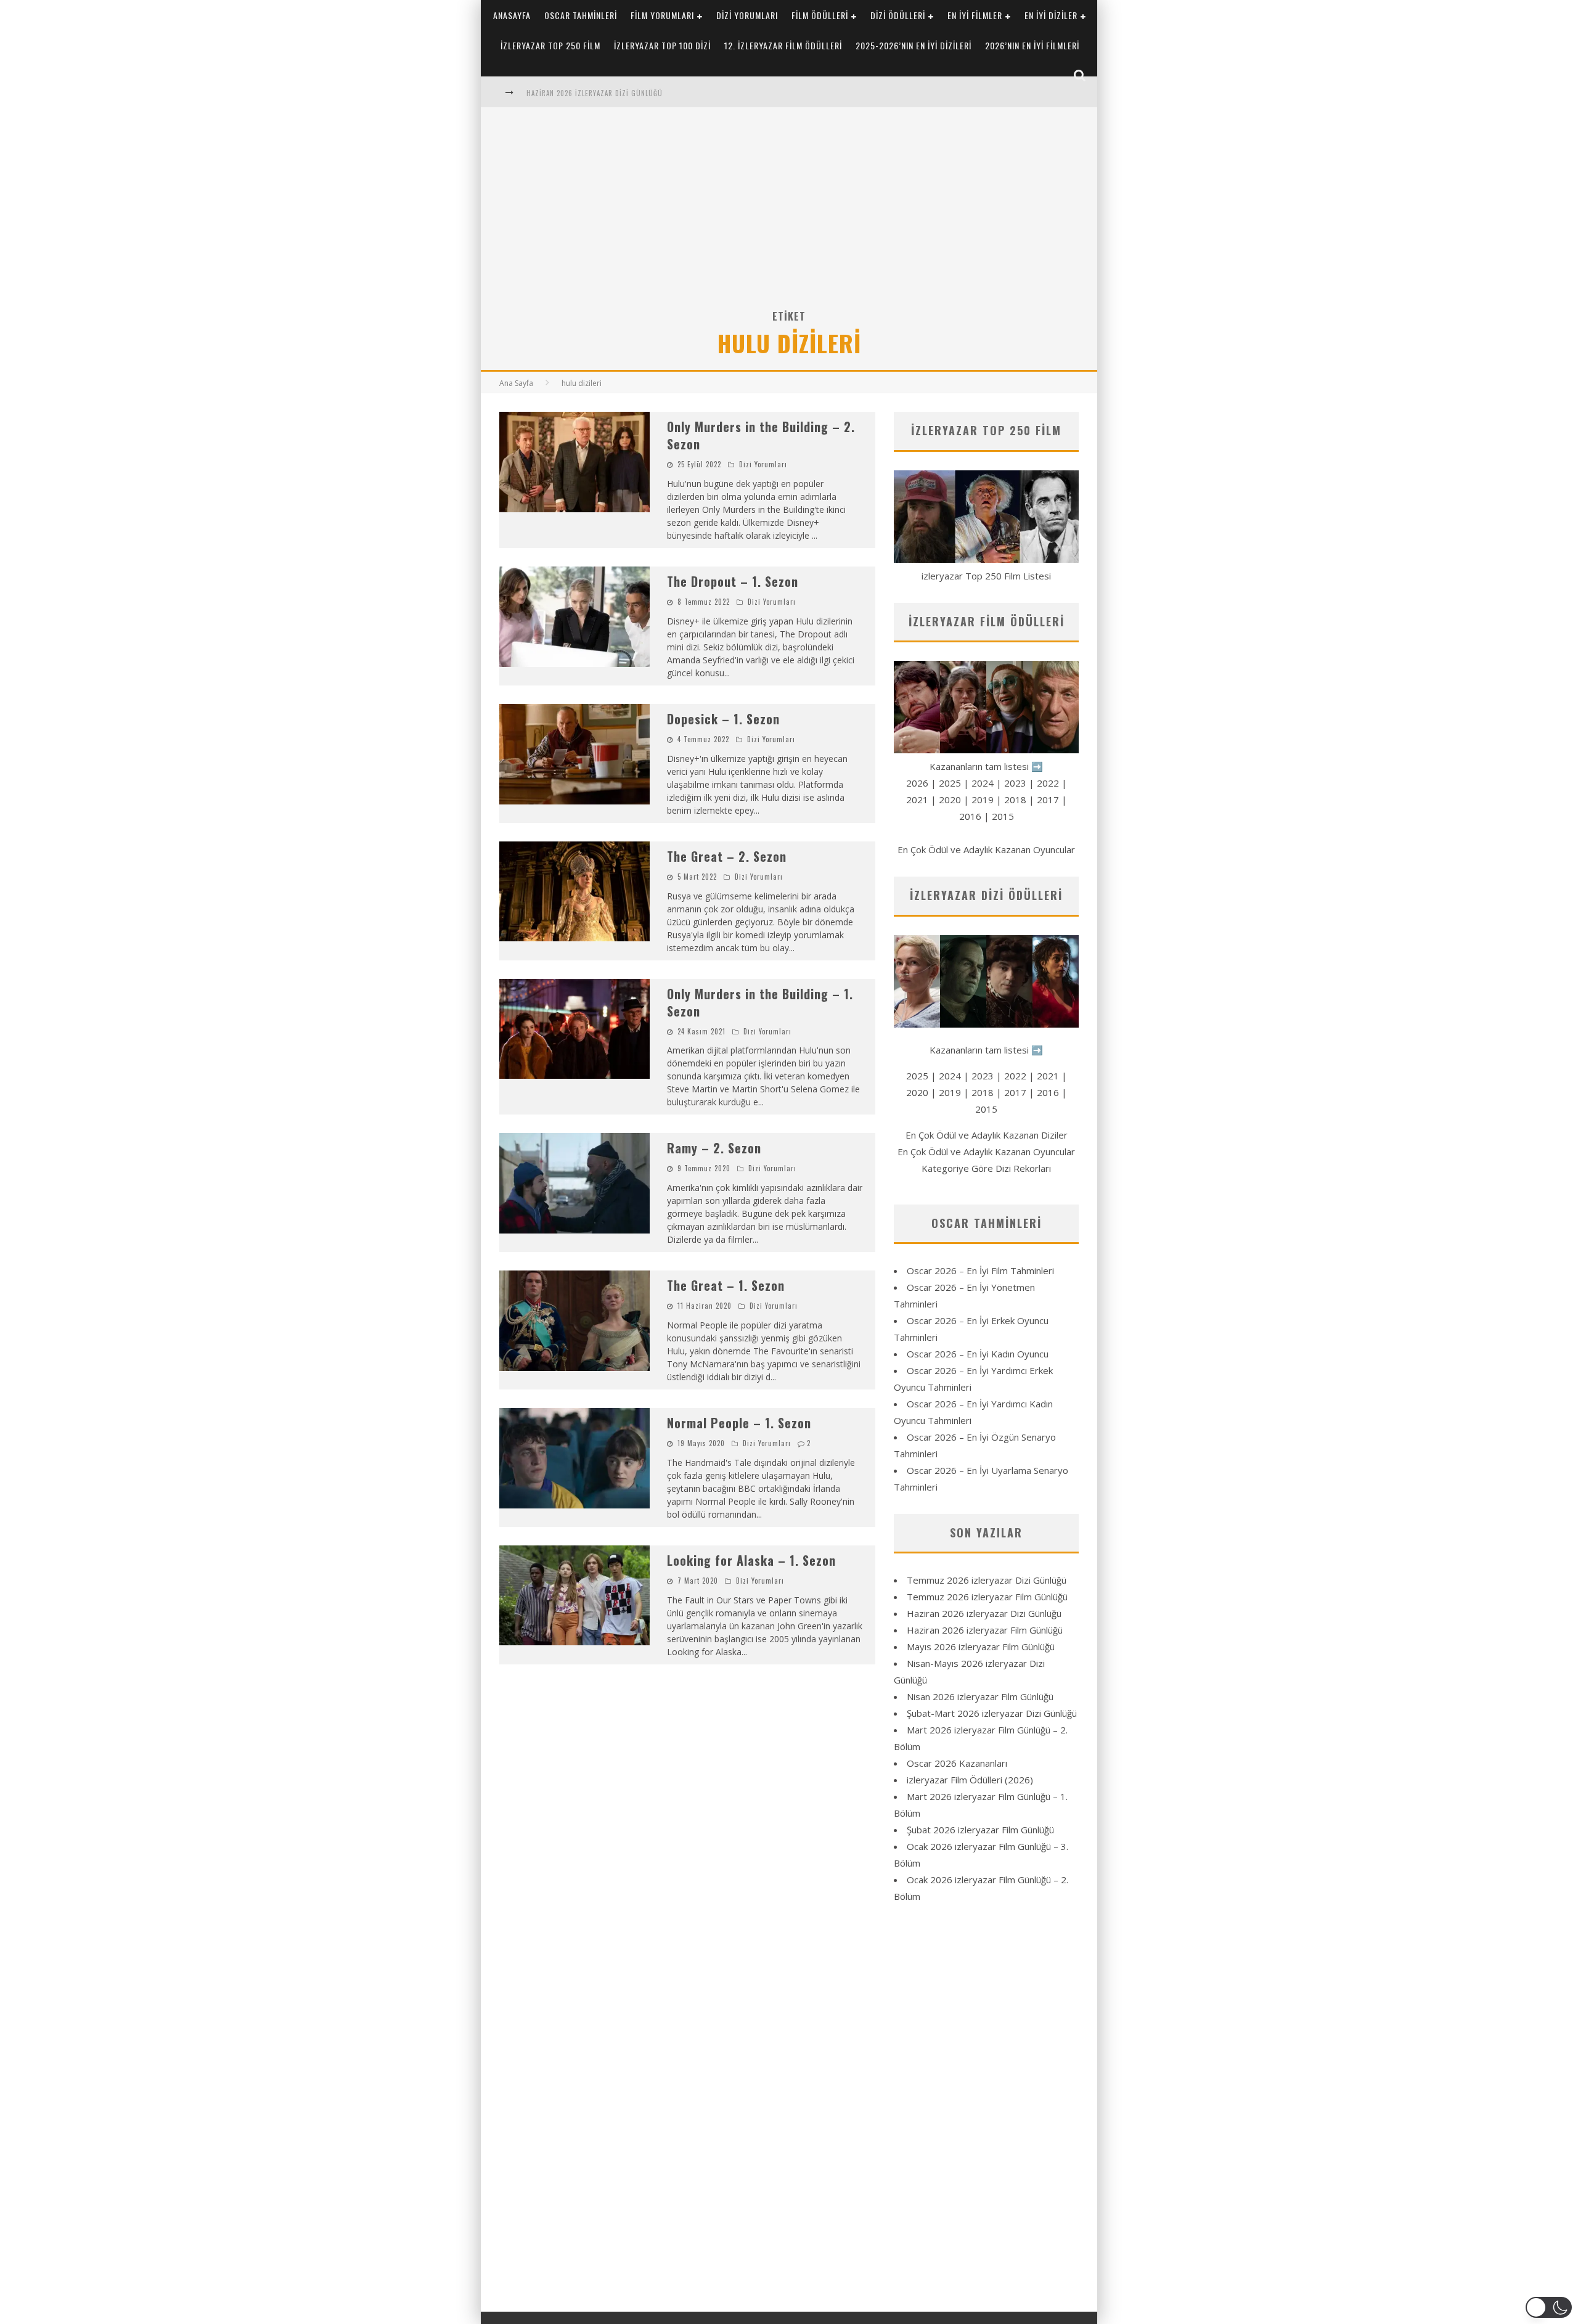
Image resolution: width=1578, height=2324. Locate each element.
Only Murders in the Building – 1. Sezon (760, 1002)
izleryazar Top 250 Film (550, 45)
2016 (970, 816)
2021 (917, 800)
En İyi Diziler (1051, 15)
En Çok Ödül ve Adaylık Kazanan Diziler (987, 1135)
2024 (983, 783)
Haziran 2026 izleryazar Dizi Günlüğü (595, 93)
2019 (983, 800)
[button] (1549, 2307)
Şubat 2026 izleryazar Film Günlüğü (980, 1830)
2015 (1003, 816)
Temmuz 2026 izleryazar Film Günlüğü (987, 1597)
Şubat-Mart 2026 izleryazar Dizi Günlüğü (992, 1713)
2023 (1015, 783)
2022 (1048, 783)
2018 (1015, 800)
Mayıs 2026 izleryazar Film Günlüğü (981, 1647)
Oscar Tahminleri (581, 15)
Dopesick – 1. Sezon (723, 719)
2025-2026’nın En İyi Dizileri (914, 45)
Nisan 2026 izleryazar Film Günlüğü (980, 1696)
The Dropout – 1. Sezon (733, 581)
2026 (917, 783)
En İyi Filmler (975, 15)
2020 (950, 800)
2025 (950, 783)
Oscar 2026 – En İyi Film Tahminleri (980, 1270)
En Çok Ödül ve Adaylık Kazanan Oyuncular (986, 849)
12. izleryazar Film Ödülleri (783, 45)
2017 (1048, 800)
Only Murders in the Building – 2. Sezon (761, 435)
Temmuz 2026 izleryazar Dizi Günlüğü (987, 1580)
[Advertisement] (789, 215)
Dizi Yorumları (747, 15)
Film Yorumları (662, 15)
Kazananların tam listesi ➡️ (986, 1050)
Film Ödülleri (820, 15)
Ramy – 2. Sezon (714, 1148)
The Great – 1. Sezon (726, 1285)
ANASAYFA (512, 15)
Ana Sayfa (516, 383)
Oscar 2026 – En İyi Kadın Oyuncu (978, 1354)
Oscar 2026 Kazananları (957, 1763)
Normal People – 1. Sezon (739, 1423)
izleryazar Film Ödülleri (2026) (970, 1780)
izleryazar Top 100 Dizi (662, 45)
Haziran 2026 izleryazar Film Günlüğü (985, 1630)
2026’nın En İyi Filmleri (1032, 45)
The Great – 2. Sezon (727, 856)
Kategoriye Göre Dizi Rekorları (986, 1168)
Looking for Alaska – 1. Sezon (751, 1560)
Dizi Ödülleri (898, 15)
